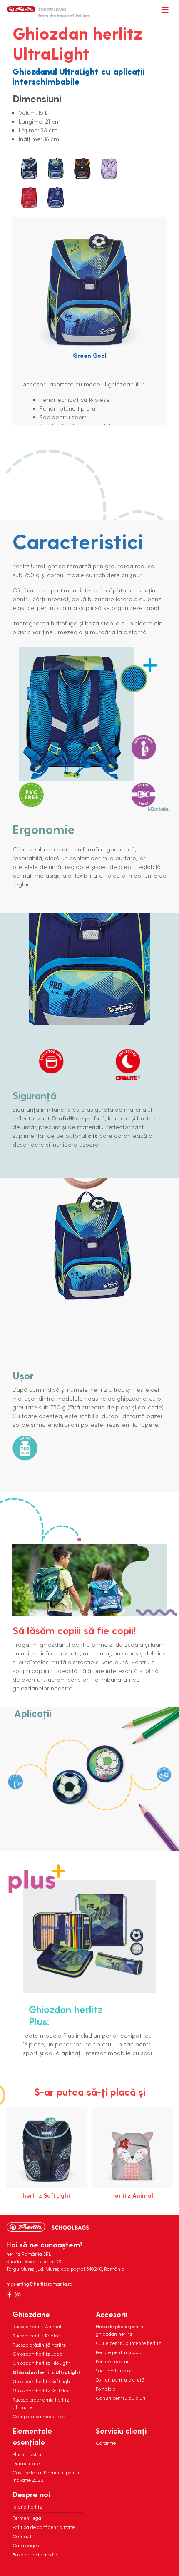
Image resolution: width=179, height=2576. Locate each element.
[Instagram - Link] (18, 2295)
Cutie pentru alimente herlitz (128, 2343)
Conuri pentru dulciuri (121, 2398)
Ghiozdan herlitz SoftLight (42, 2381)
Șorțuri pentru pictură (120, 2379)
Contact (22, 2536)
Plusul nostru (27, 2454)
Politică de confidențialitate (44, 2527)
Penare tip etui (112, 2361)
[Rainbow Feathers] (109, 169)
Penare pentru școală (119, 2352)
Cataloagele (26, 2545)
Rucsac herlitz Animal (37, 2326)
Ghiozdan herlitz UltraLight (46, 2372)
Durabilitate (26, 2463)
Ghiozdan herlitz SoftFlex (41, 2390)
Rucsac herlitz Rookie (36, 2335)
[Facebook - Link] (9, 2295)
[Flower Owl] (29, 169)
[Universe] (56, 198)
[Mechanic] (82, 169)
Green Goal (90, 355)
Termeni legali (28, 2518)
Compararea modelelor (39, 2416)
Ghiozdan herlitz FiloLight (42, 2363)
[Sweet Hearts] (29, 198)
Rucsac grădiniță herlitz (39, 2345)
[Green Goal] (56, 169)
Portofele (106, 2389)
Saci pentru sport (115, 2370)
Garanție (106, 2443)
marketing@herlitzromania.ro (39, 2284)
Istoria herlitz (27, 2506)
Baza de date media (35, 2554)
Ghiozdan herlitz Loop (37, 2354)
